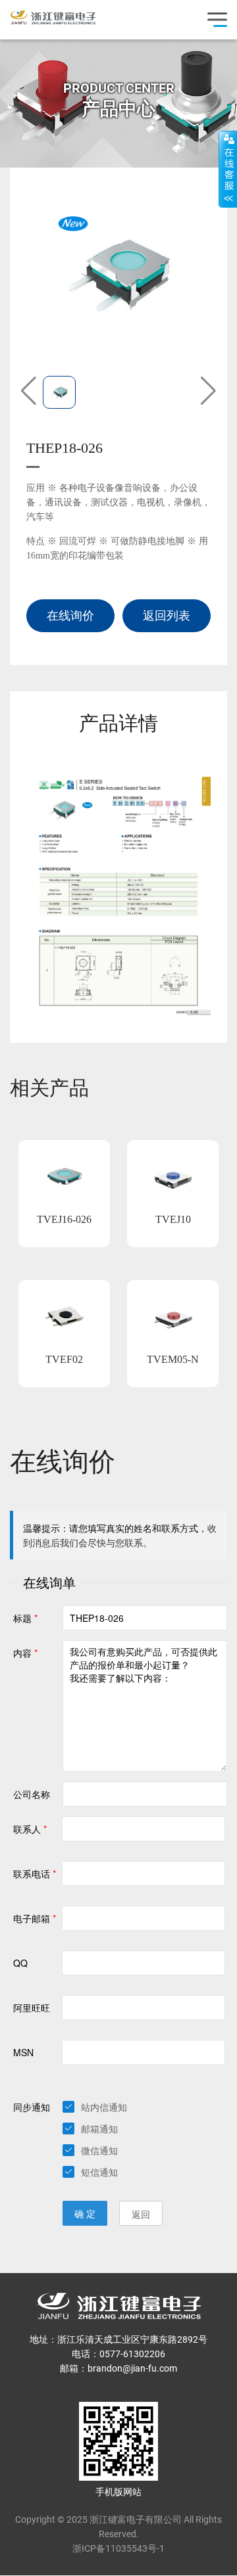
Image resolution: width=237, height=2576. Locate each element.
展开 (228, 169)
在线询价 (70, 615)
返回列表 (167, 615)
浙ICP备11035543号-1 (118, 2548)
